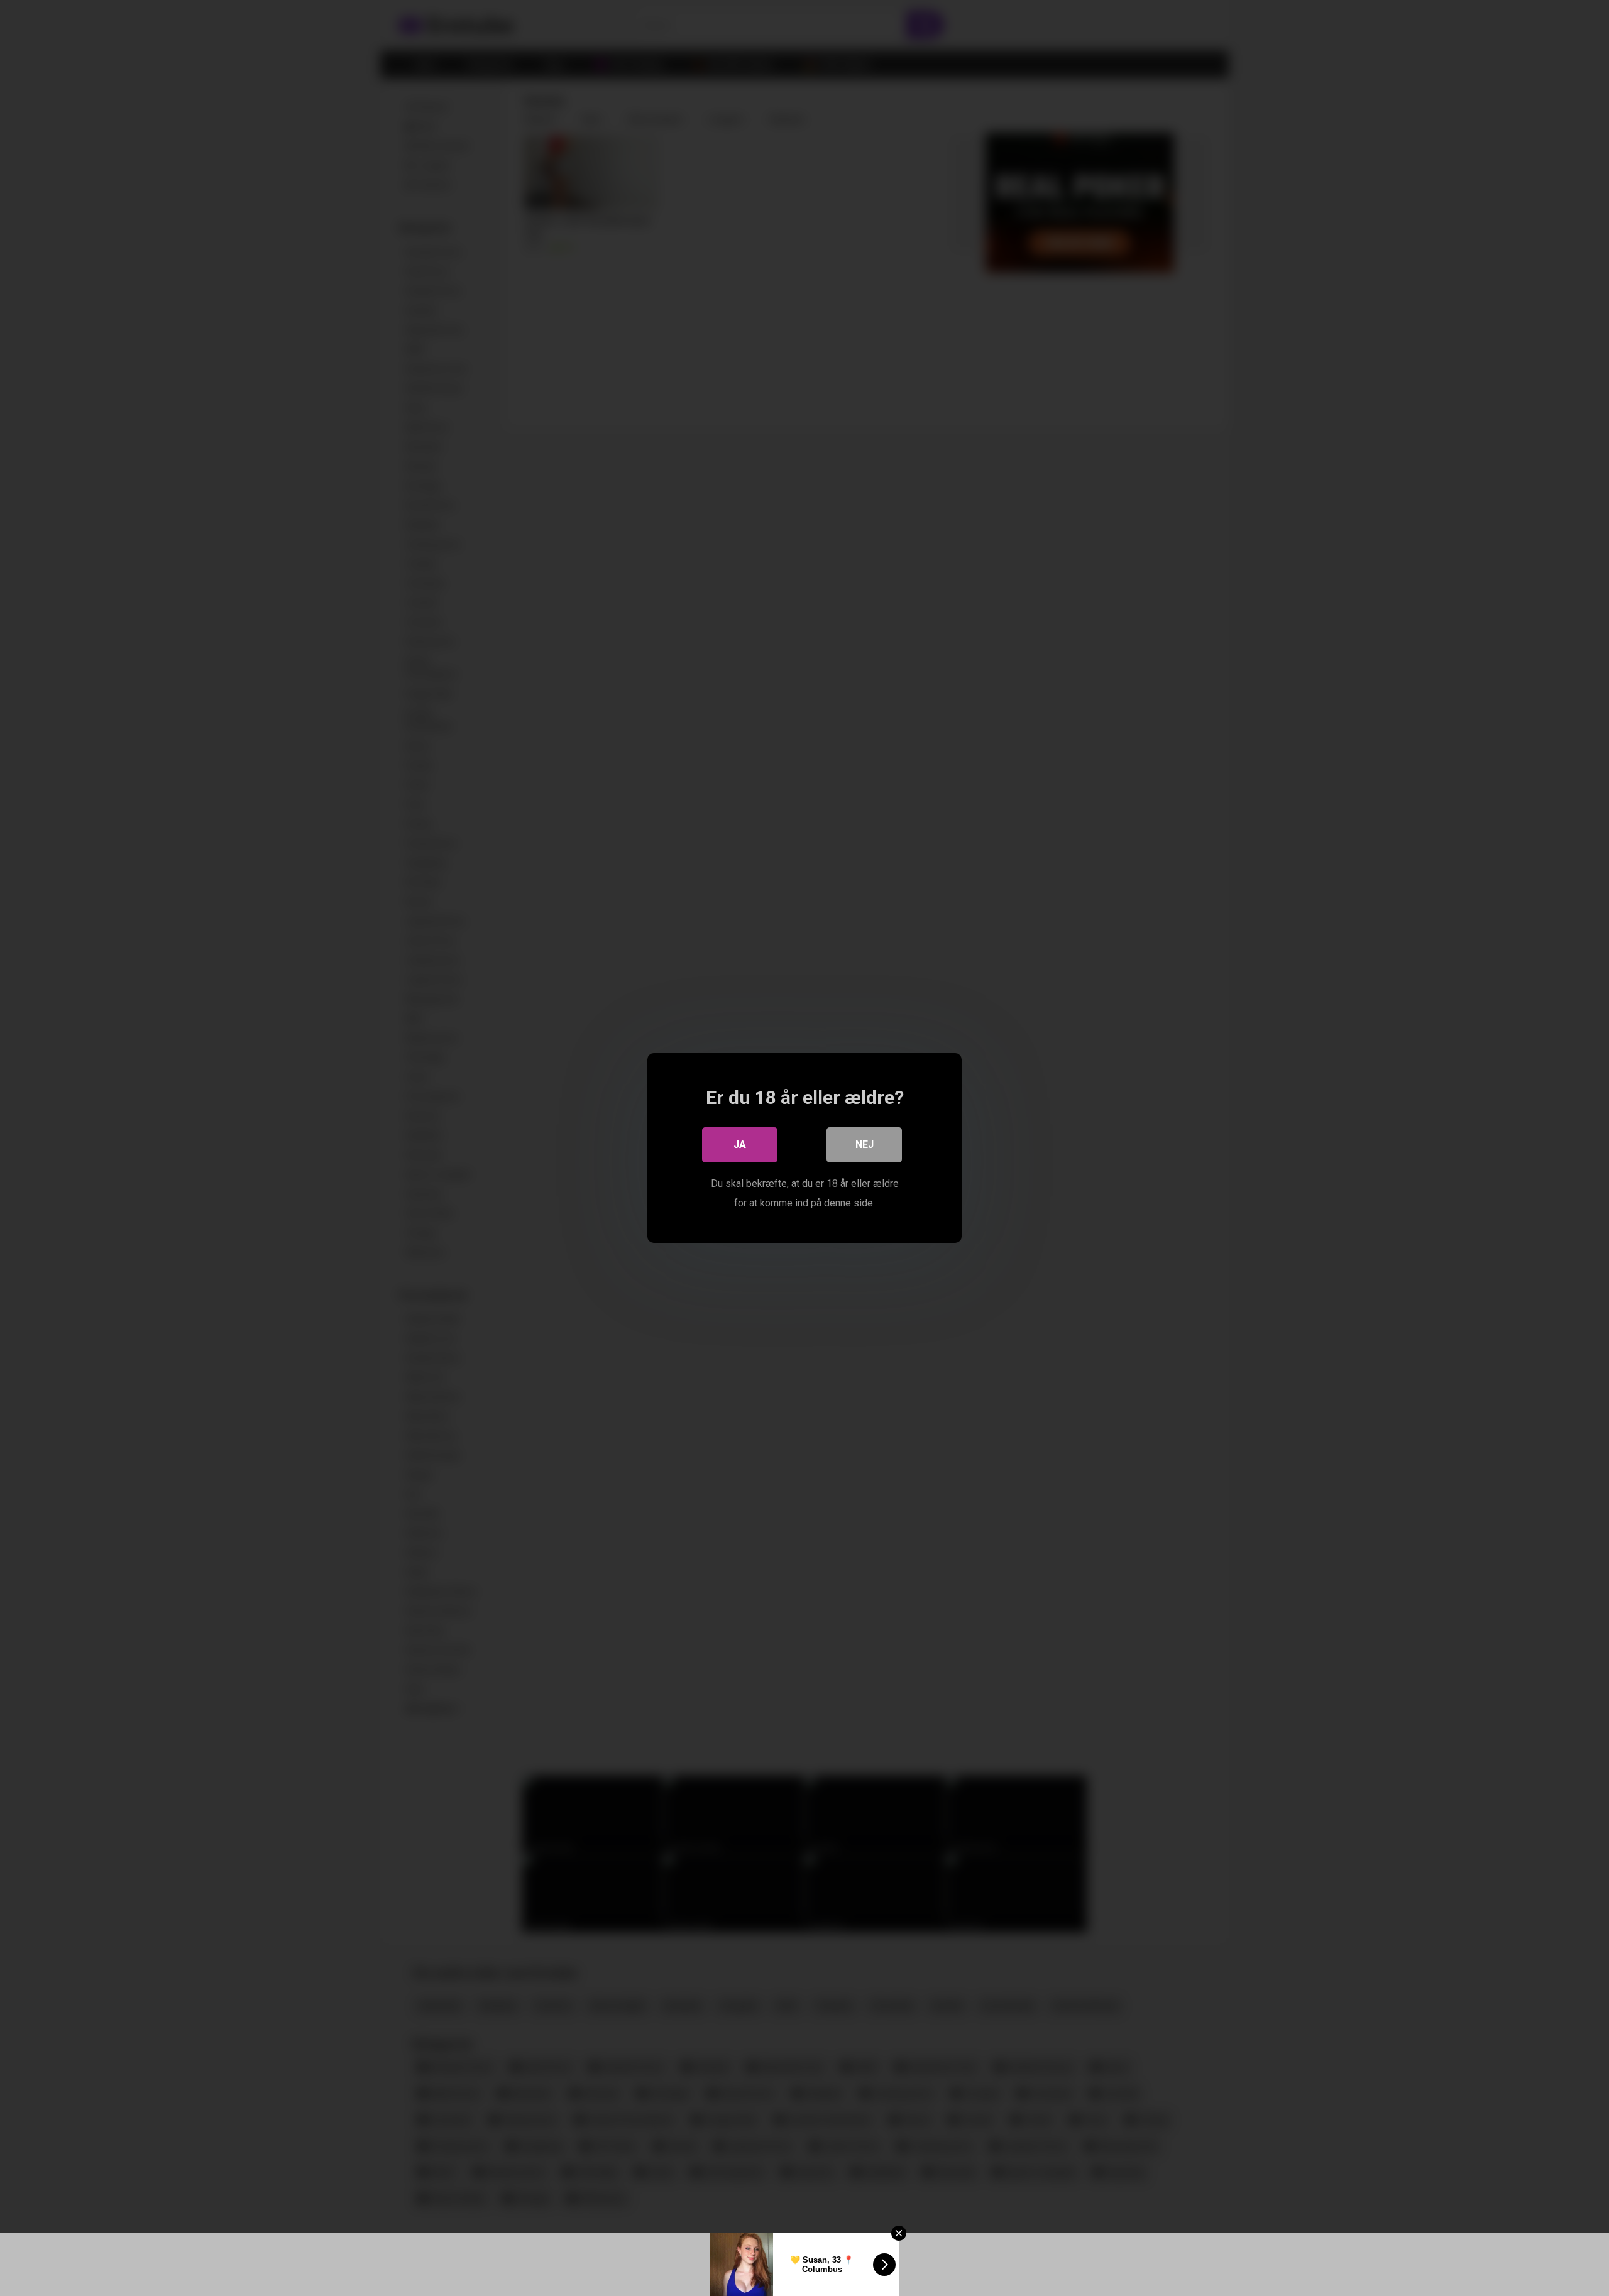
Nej (865, 1145)
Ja (740, 1145)
